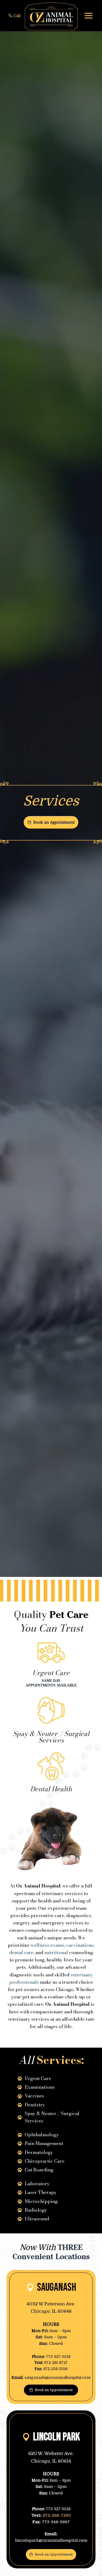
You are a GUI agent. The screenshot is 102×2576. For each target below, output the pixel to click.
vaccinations (80, 1945)
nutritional (56, 1952)
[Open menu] (88, 16)
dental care (21, 1952)
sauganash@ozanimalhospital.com (58, 2377)
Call (17, 16)
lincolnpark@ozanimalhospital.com (51, 2540)
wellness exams (47, 1945)
